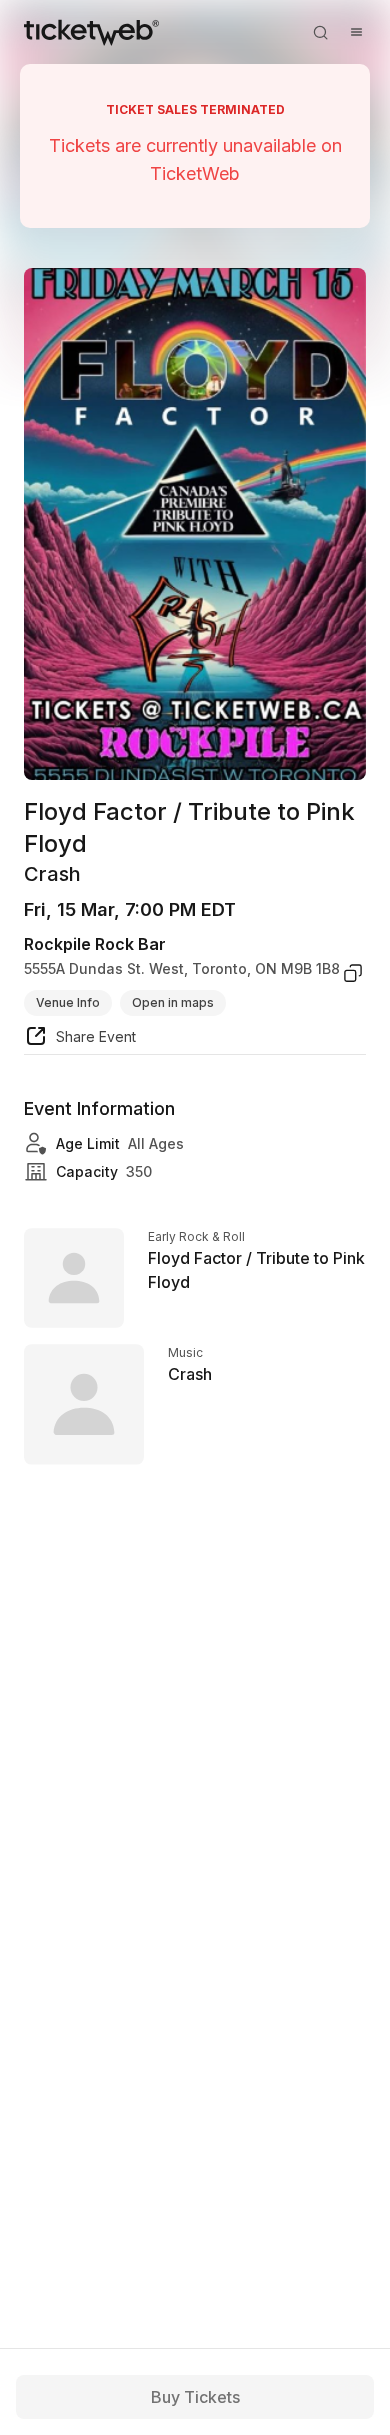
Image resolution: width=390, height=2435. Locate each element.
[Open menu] (356, 32)
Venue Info (68, 1002)
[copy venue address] (353, 973)
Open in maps (173, 1002)
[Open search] (320, 32)
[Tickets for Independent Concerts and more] (91, 32)
